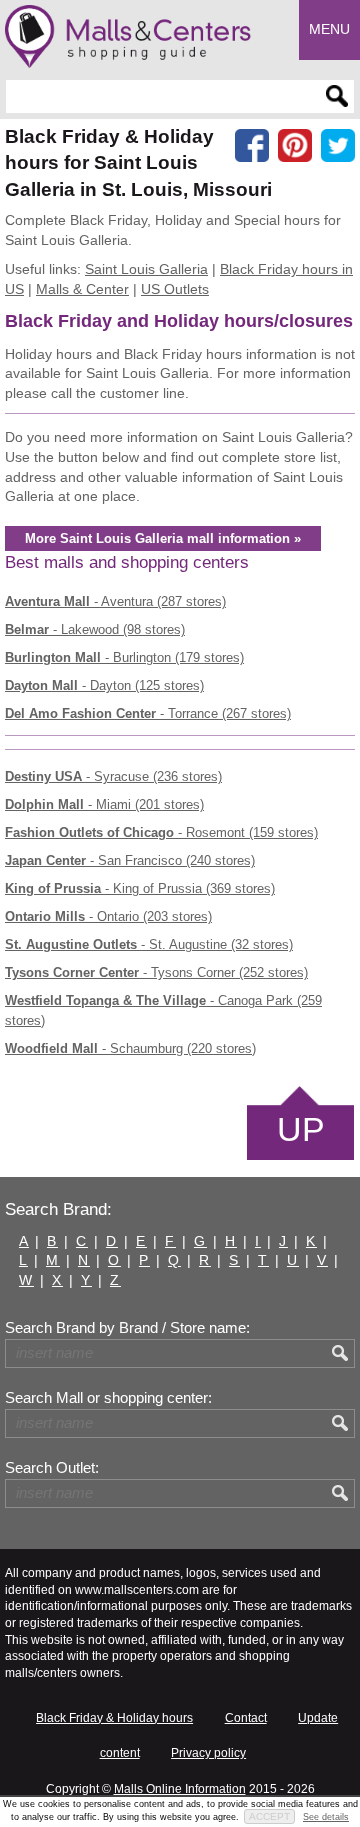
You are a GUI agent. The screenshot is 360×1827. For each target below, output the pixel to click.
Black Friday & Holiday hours (114, 1718)
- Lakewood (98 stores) (95, 629)
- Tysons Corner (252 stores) (156, 972)
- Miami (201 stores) (104, 804)
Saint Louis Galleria (146, 269)
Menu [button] (329, 29)
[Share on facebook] (252, 146)
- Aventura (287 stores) (115, 601)
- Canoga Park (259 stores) (163, 1010)
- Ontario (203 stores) (108, 916)
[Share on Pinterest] (295, 146)
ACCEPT (269, 1816)
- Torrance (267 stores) (148, 713)
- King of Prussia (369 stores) (140, 888)
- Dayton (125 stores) (104, 685)
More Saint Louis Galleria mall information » (163, 538)
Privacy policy (208, 1753)
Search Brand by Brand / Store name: (127, 1328)
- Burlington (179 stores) (124, 657)
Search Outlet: (52, 1468)
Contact (246, 1718)
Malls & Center (82, 289)
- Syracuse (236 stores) (113, 776)
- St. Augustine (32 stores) (149, 944)
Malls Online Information (180, 1789)
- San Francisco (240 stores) (130, 860)
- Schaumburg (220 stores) (130, 1048)
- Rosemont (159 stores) (161, 832)
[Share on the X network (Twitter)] (338, 146)
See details (326, 1817)
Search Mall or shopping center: (108, 1398)
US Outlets (175, 289)
